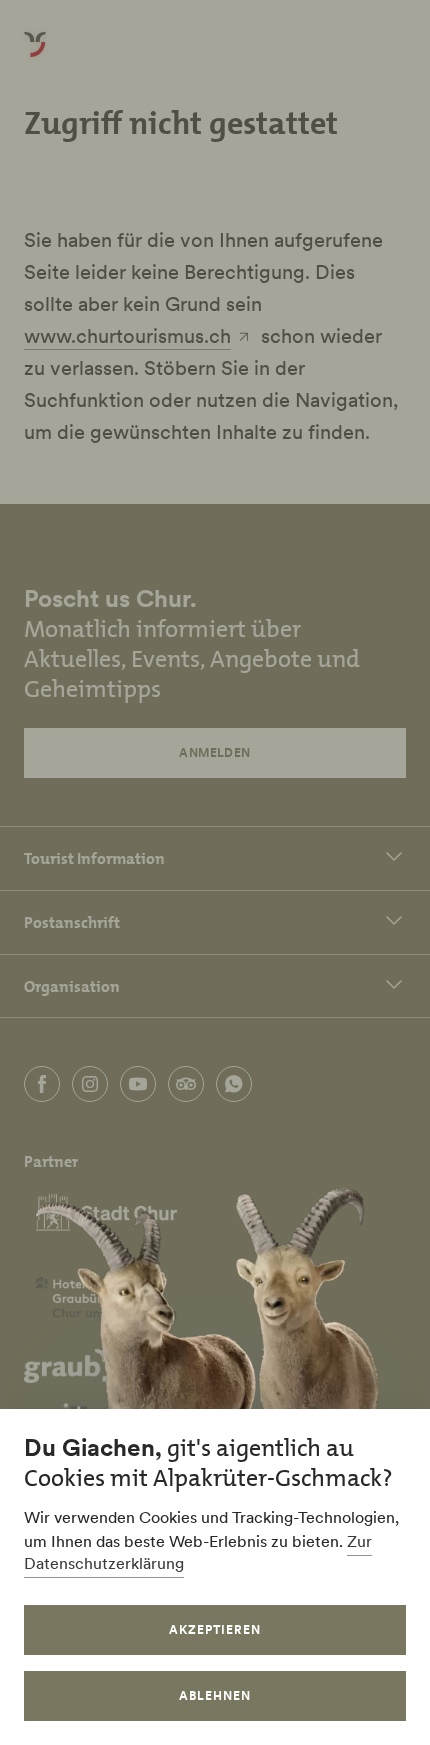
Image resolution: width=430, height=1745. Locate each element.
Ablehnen (215, 1695)
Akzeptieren (215, 1629)
